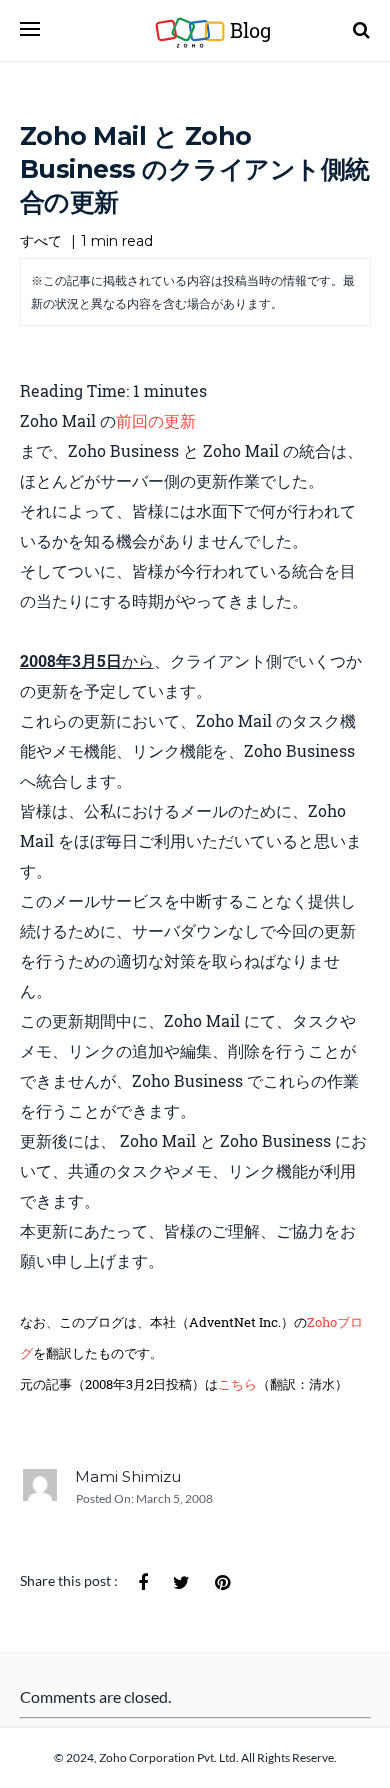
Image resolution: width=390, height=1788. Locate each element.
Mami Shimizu (128, 1476)
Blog (232, 30)
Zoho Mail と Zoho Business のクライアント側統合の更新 (195, 169)
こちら (237, 1384)
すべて (41, 241)
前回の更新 (156, 420)
